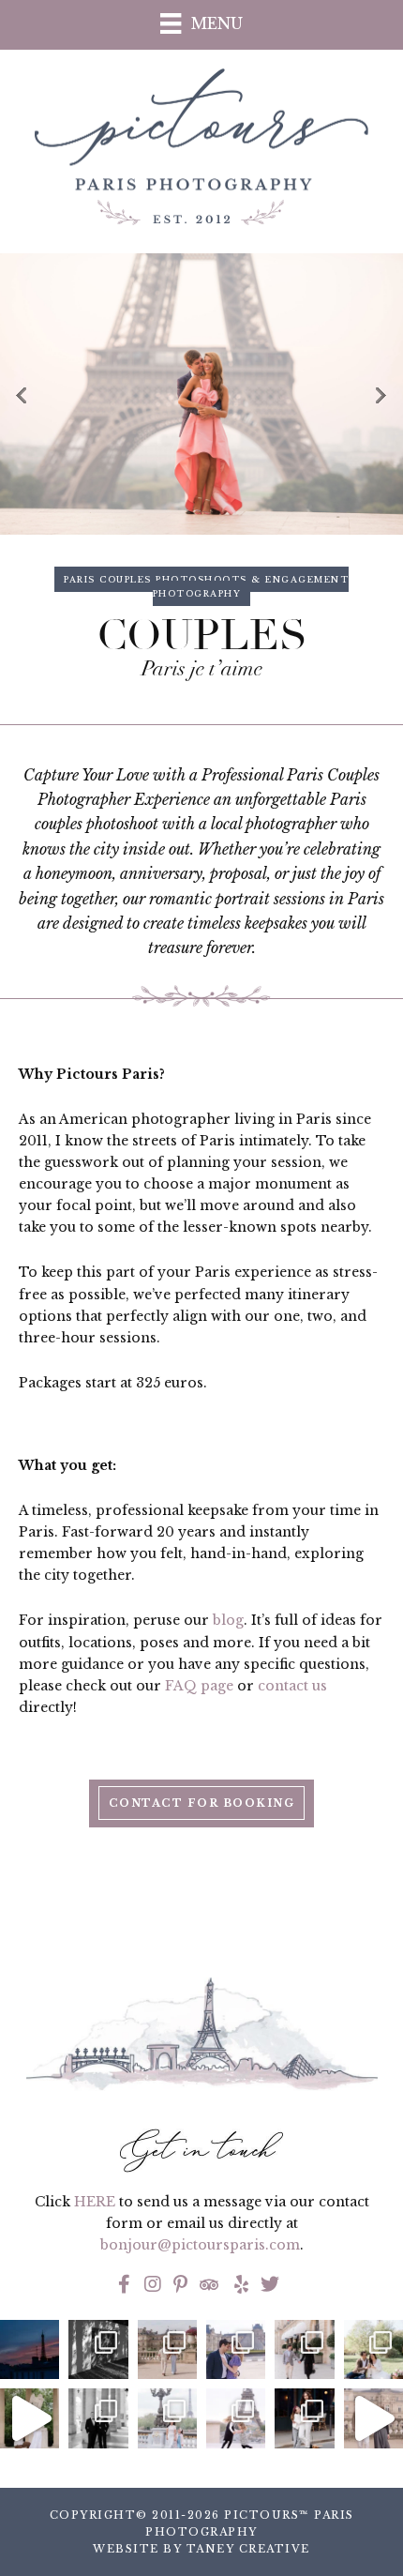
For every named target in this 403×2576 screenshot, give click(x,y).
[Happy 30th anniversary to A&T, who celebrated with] (98, 2418)
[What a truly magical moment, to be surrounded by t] (98, 2349)
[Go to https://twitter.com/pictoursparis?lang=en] (270, 2286)
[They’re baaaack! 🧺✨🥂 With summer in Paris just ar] (373, 2349)
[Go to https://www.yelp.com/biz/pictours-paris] (239, 2286)
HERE (95, 2202)
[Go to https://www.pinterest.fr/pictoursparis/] (181, 2286)
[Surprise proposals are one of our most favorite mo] (373, 2418)
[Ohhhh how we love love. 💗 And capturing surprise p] (167, 2349)
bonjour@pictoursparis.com (200, 2245)
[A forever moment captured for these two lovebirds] (30, 2418)
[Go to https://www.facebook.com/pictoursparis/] (125, 2286)
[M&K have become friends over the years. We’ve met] (304, 2349)
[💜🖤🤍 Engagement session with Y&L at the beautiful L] (236, 2349)
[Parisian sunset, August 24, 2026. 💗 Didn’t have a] (30, 2349)
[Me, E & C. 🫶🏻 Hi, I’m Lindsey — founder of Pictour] (304, 2418)
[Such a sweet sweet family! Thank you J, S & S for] (167, 2418)
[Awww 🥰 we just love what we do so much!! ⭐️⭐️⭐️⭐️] (236, 2418)
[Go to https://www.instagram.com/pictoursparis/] (153, 2286)
